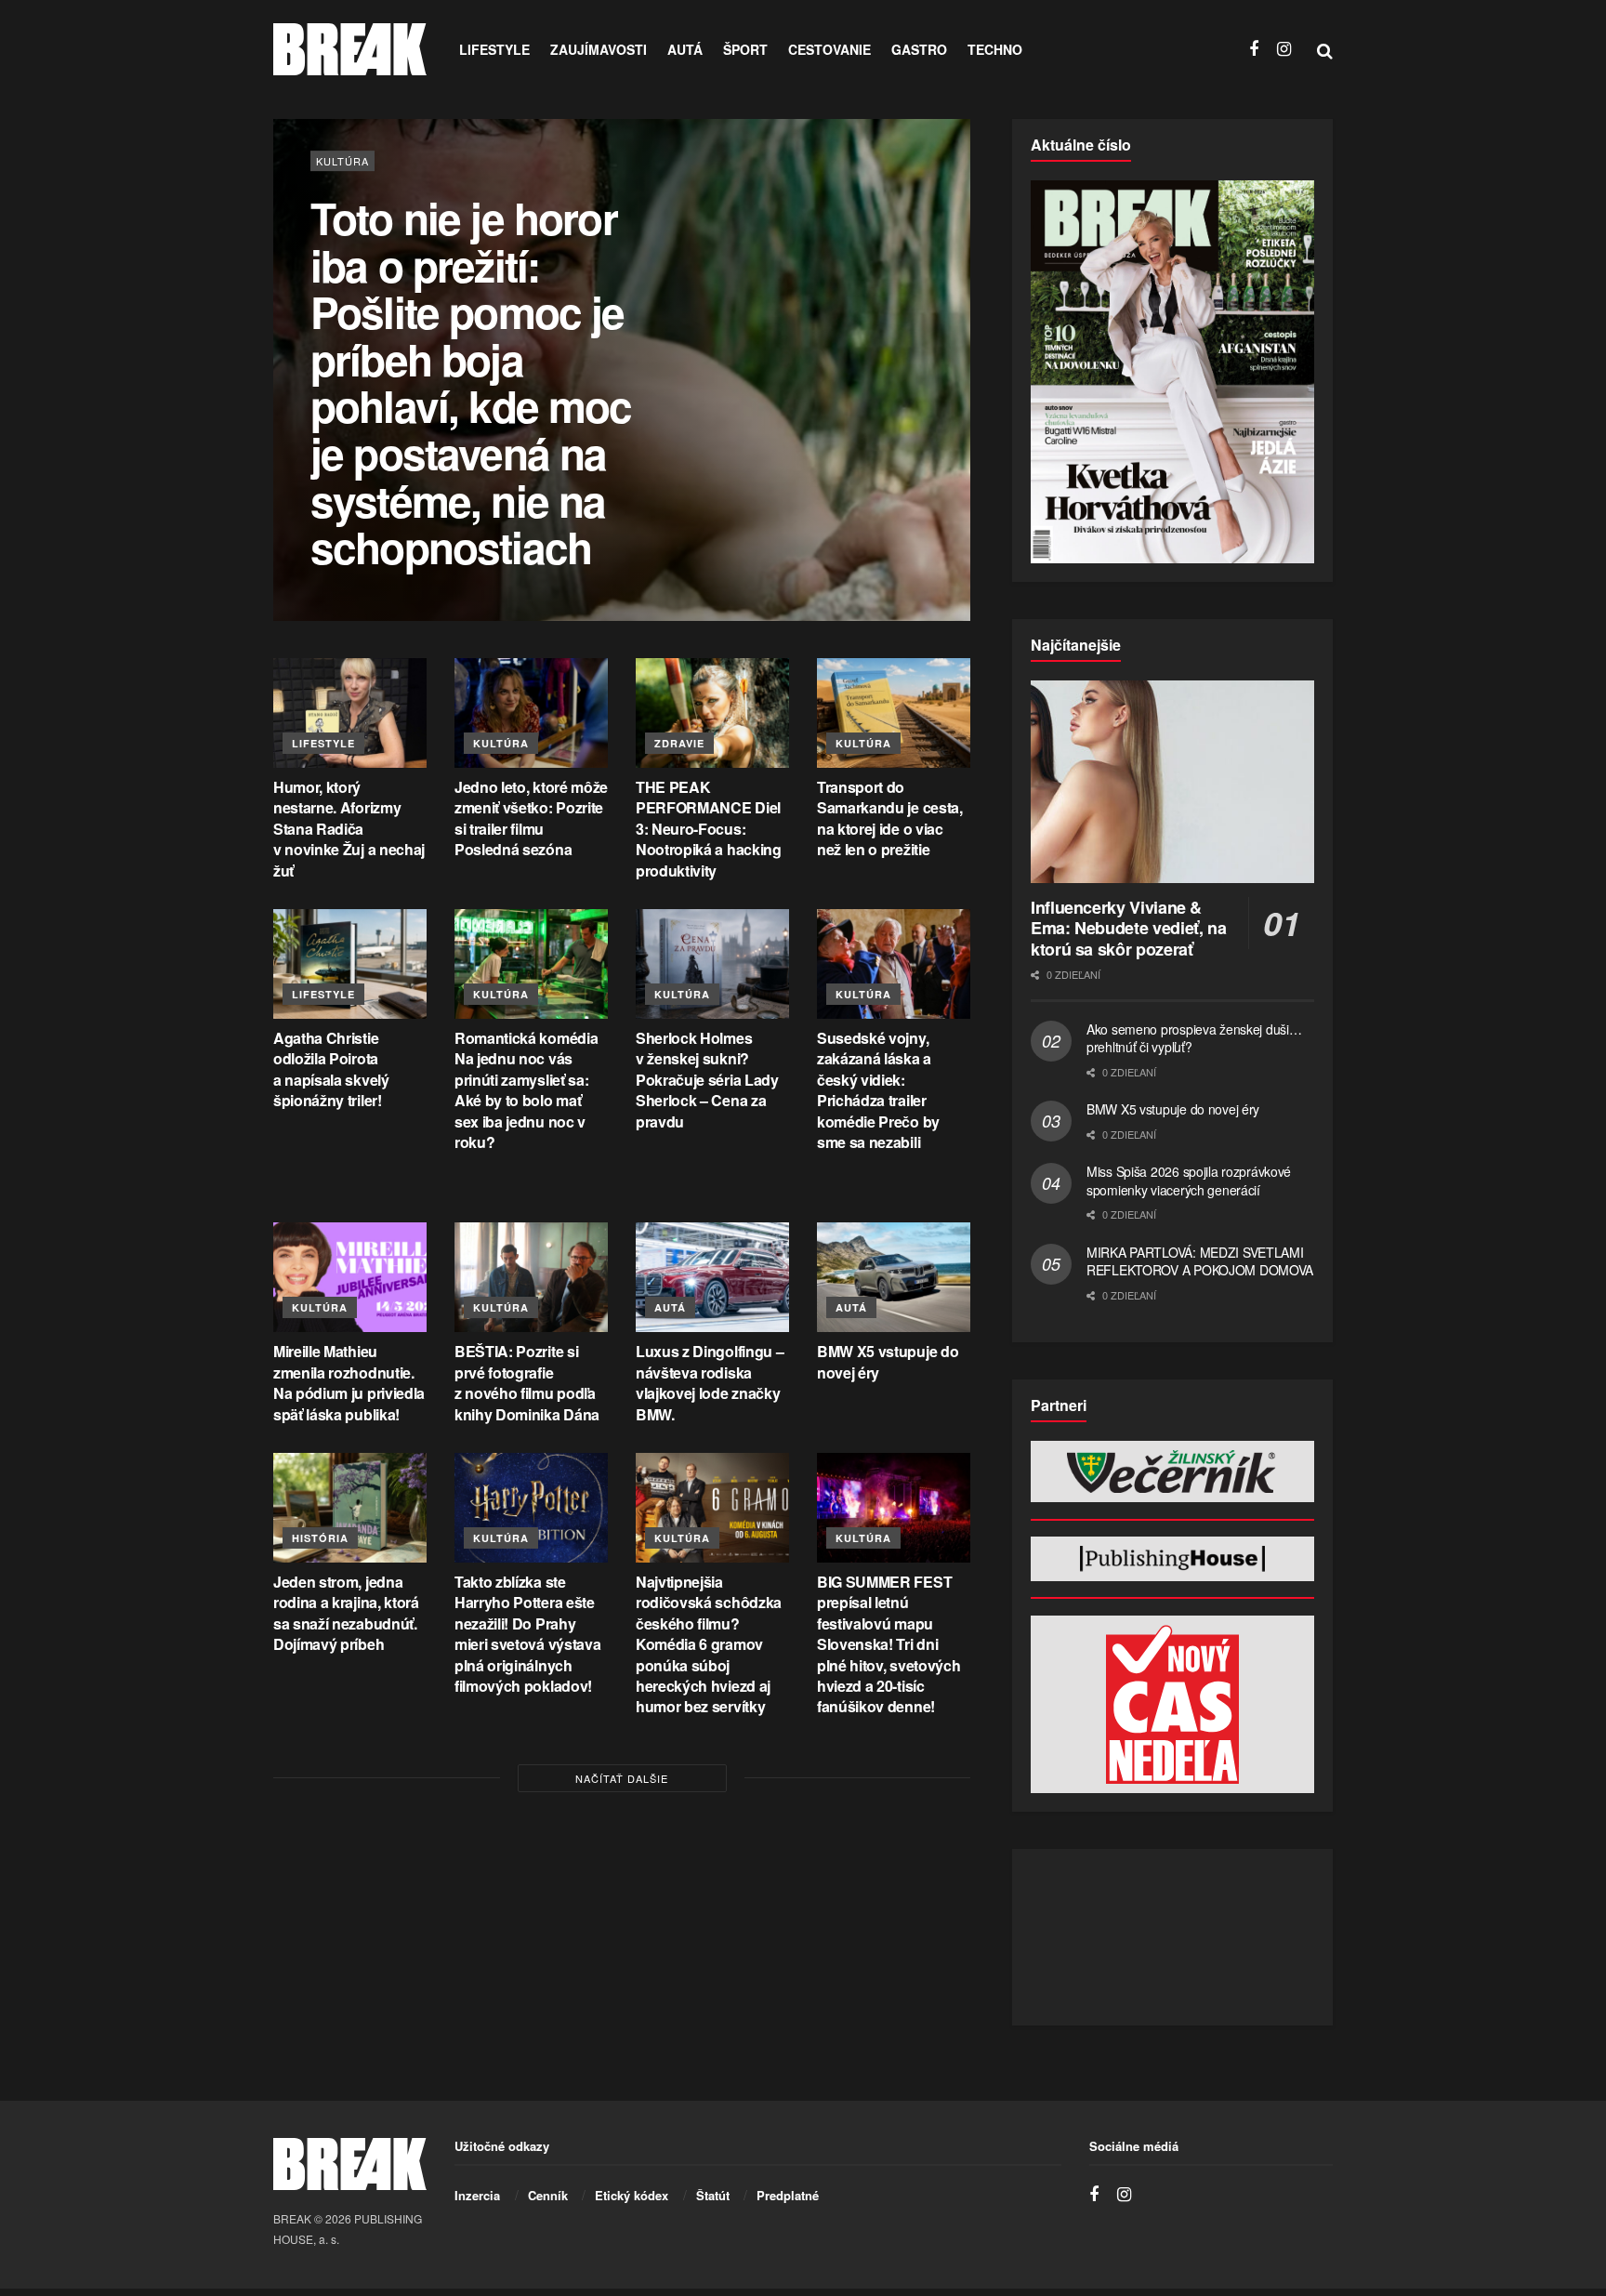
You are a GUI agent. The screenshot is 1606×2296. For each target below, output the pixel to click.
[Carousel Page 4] (946, 390)
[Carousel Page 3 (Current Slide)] (946, 370)
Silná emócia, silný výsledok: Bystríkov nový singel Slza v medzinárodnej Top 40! (452, 383)
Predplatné (788, 2195)
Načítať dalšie (622, 1778)
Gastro (919, 49)
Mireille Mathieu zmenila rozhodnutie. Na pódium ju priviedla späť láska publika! (349, 1382)
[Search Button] (1325, 49)
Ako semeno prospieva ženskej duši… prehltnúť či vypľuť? (1194, 1038)
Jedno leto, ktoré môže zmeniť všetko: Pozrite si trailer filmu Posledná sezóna (531, 818)
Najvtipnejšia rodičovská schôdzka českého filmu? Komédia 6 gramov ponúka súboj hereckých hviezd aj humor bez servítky (709, 1644)
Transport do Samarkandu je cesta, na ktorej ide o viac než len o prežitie (890, 818)
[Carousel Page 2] (946, 350)
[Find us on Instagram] (1284, 49)
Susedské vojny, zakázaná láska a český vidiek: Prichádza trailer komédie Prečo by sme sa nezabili (878, 1090)
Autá (685, 49)
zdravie (679, 743)
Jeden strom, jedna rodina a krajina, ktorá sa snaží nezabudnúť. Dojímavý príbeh (346, 1613)
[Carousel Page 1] (946, 329)
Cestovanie (829, 49)
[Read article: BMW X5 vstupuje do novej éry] (894, 1277)
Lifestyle (494, 49)
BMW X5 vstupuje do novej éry (888, 1361)
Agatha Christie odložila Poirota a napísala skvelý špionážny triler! (331, 1069)
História (320, 1538)
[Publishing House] (1172, 1559)
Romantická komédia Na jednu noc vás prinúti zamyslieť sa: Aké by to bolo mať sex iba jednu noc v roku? (526, 1090)
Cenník (548, 2195)
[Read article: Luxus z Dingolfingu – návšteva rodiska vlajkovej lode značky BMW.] (712, 1277)
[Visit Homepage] (350, 49)
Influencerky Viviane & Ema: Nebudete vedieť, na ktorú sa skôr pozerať (1128, 928)
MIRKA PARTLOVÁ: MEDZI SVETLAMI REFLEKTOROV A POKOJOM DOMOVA (1200, 1261)
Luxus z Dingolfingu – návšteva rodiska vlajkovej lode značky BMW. (710, 1382)
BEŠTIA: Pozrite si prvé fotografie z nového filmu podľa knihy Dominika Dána (527, 1382)
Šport (745, 49)
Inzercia (477, 2195)
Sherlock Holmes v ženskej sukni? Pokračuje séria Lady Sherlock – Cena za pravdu (707, 1080)
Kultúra (342, 208)
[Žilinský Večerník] (1172, 1471)
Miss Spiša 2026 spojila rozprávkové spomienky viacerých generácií (1189, 1181)
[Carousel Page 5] (946, 411)
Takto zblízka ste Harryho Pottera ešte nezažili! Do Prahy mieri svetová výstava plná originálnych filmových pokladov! (527, 1634)
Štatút (713, 2195)
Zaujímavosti (599, 49)
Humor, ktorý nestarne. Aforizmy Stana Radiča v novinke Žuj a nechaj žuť (349, 829)
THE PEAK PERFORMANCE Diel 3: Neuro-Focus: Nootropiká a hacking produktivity (709, 829)
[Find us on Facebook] (1254, 49)
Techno (995, 49)
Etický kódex (632, 2195)
